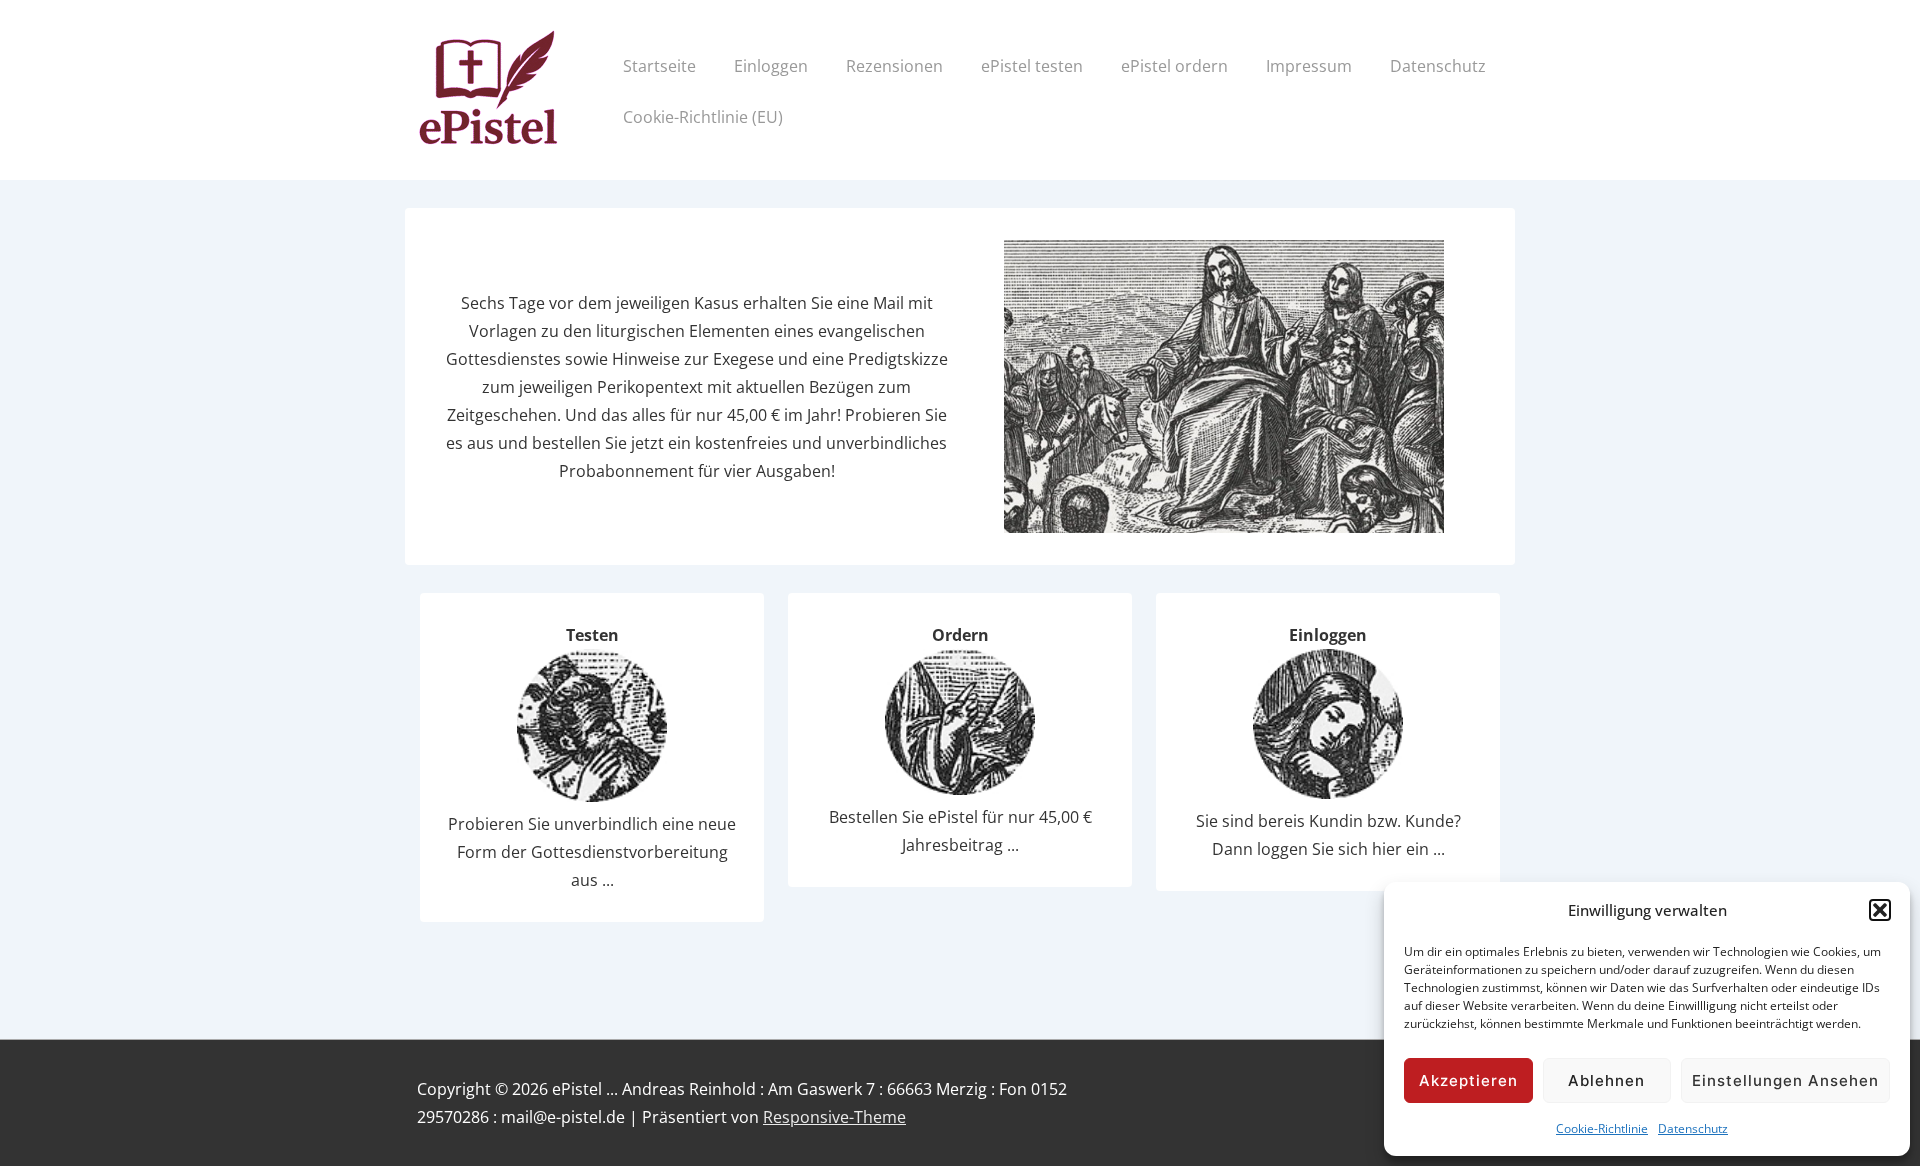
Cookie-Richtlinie (1602, 1128)
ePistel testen (1032, 66)
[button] (1880, 910)
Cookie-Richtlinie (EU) (703, 117)
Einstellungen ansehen (1785, 1080)
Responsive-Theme (834, 1117)
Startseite (659, 66)
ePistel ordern (1174, 66)
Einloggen (771, 66)
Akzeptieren (1468, 1080)
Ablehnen (1606, 1080)
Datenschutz (1693, 1128)
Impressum (1309, 66)
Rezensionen (894, 66)
